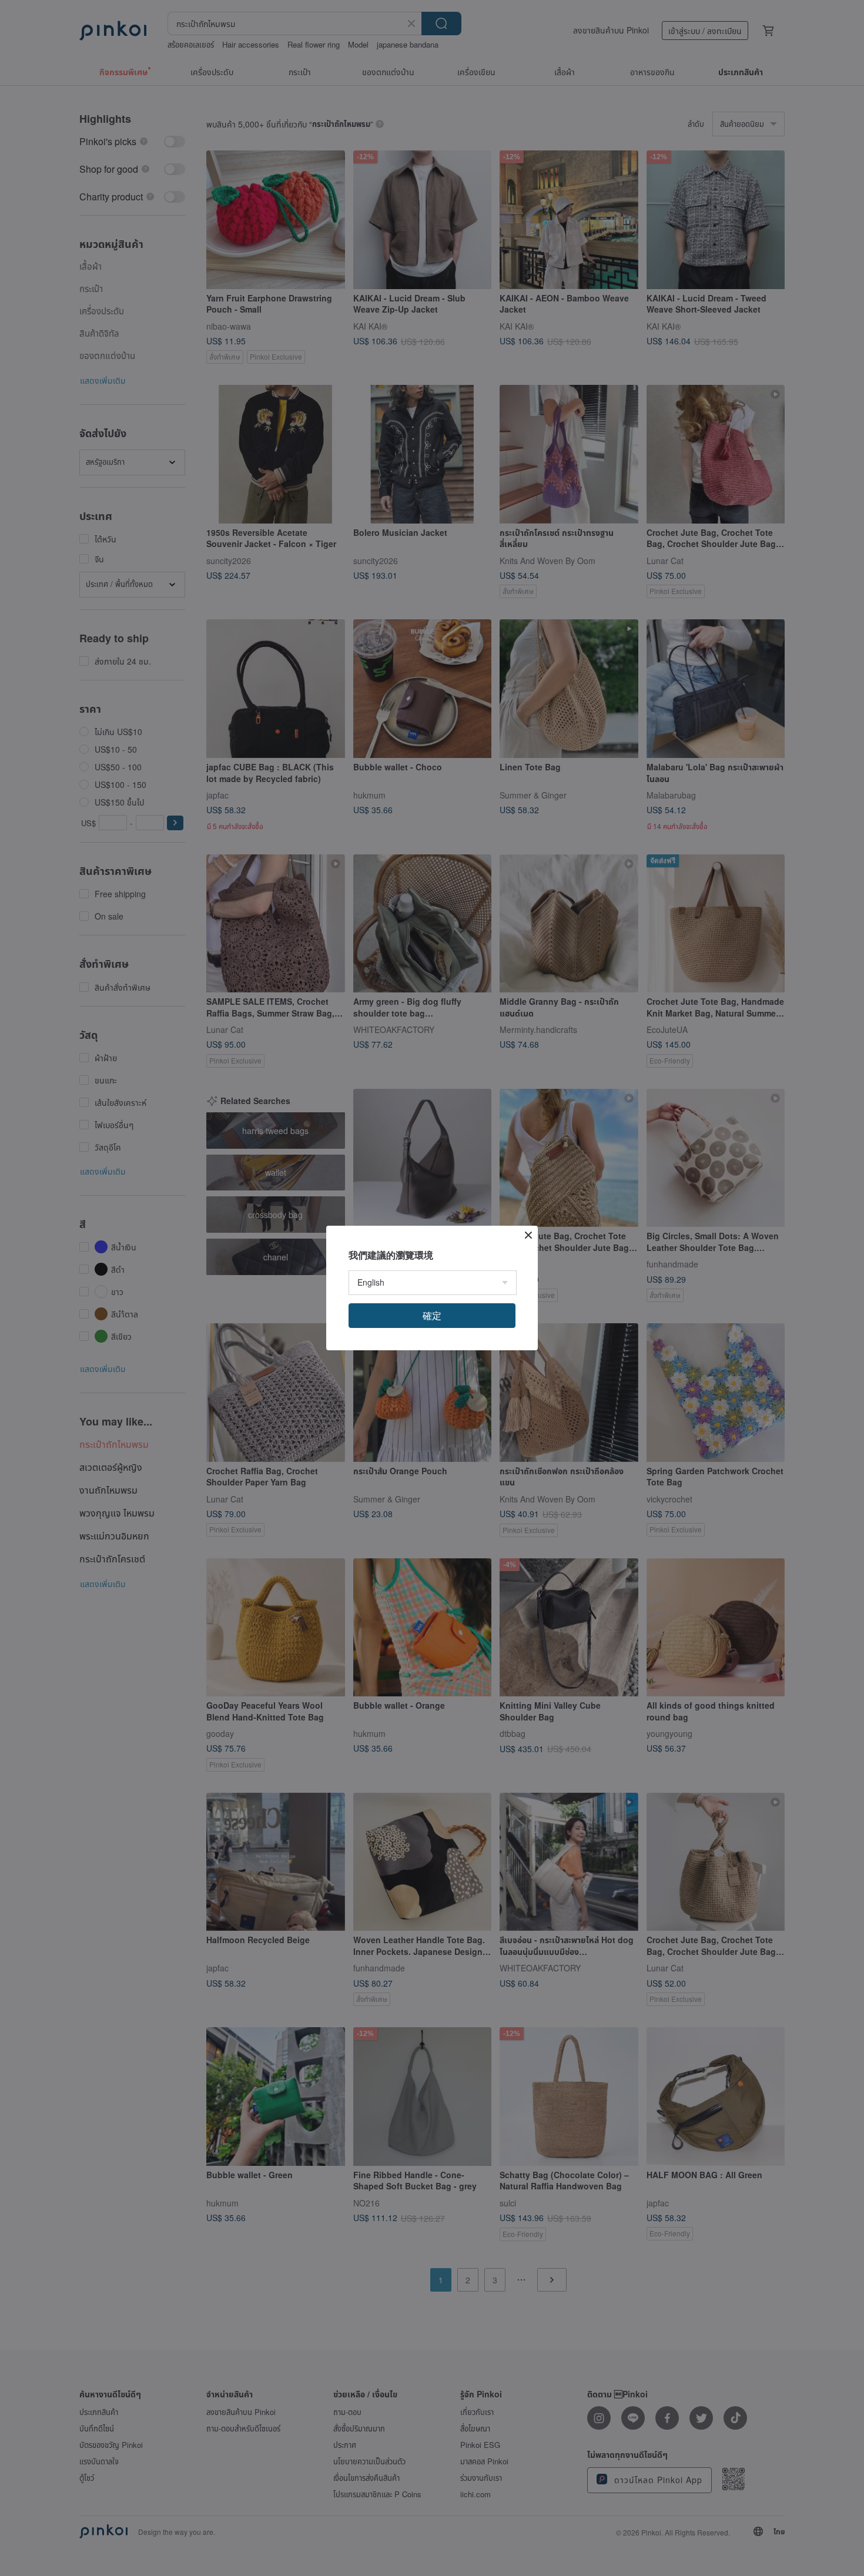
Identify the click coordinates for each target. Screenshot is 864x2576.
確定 (432, 1315)
